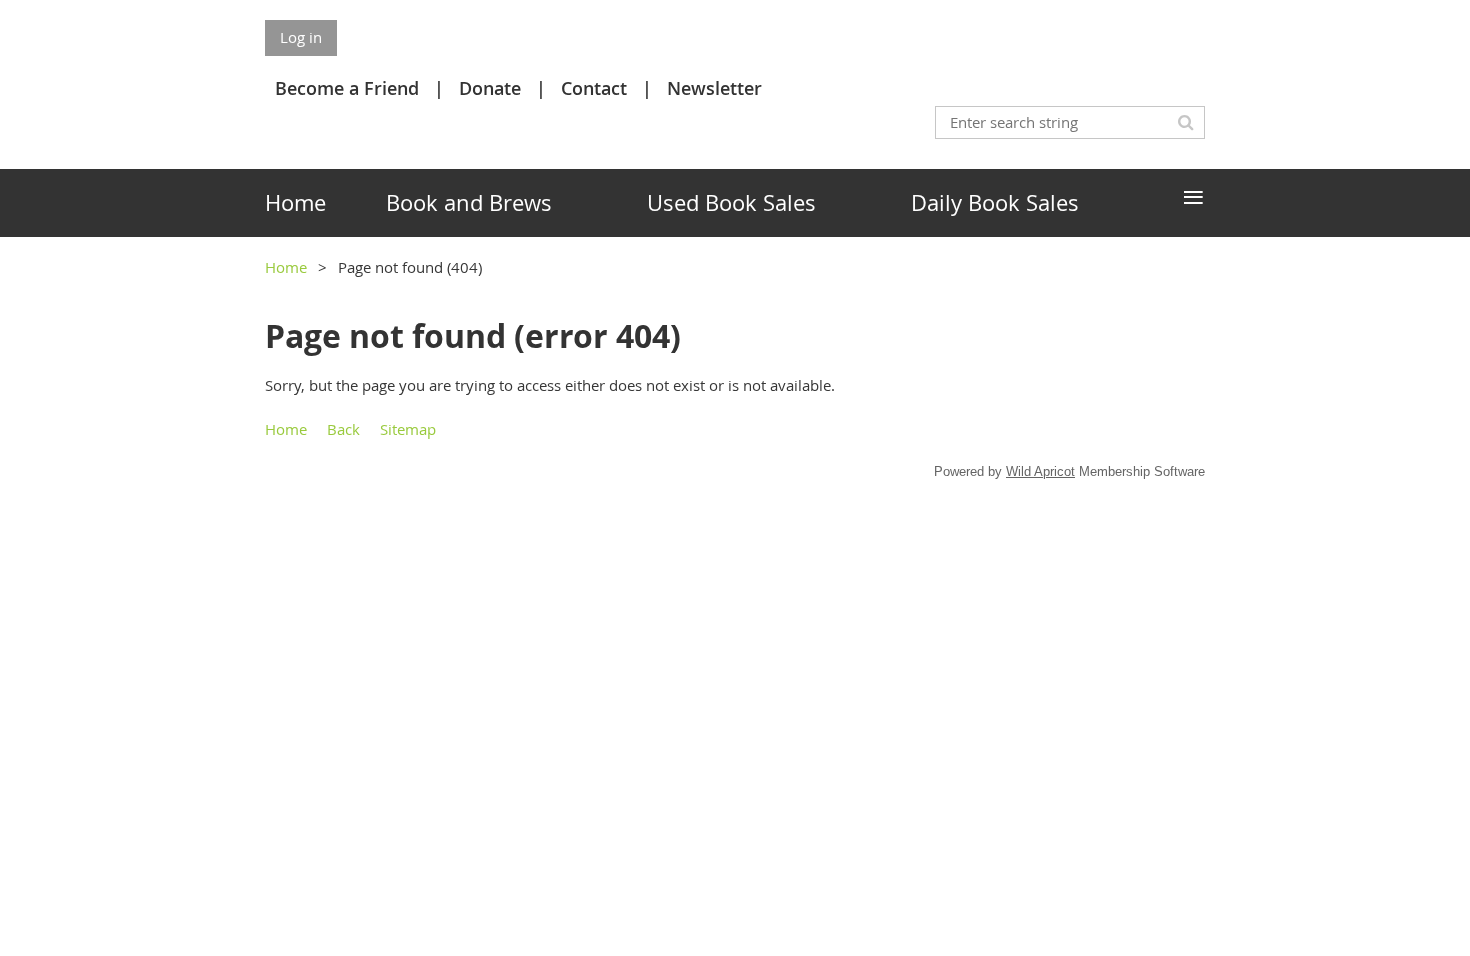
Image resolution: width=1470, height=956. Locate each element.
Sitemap (408, 429)
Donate (490, 88)
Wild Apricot (1040, 471)
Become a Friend (347, 88)
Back (343, 429)
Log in (301, 37)
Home (286, 267)
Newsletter (714, 88)
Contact (594, 88)
